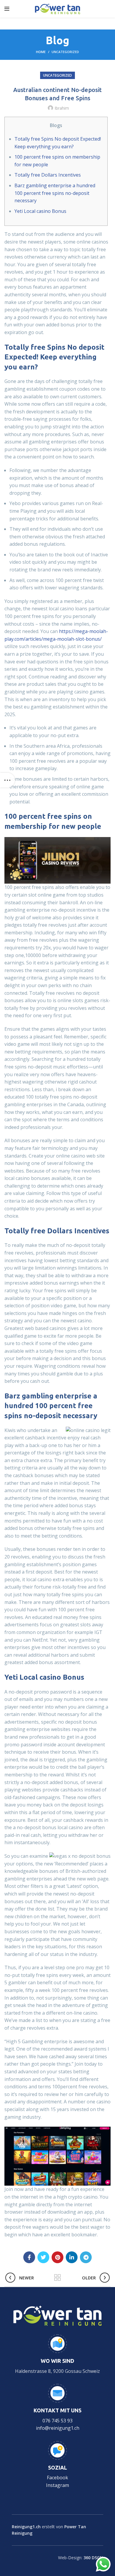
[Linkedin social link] (72, 2257)
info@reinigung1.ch (58, 2428)
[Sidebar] (7, 780)
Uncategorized (65, 52)
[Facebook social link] (29, 2257)
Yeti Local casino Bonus (40, 211)
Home (41, 52)
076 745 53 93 (57, 2421)
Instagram (57, 2485)
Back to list (57, 2278)
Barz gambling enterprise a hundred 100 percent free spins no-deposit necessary (55, 193)
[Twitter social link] (43, 2257)
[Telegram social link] (86, 2257)
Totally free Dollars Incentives (48, 175)
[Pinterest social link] (57, 2257)
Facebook (57, 2478)
